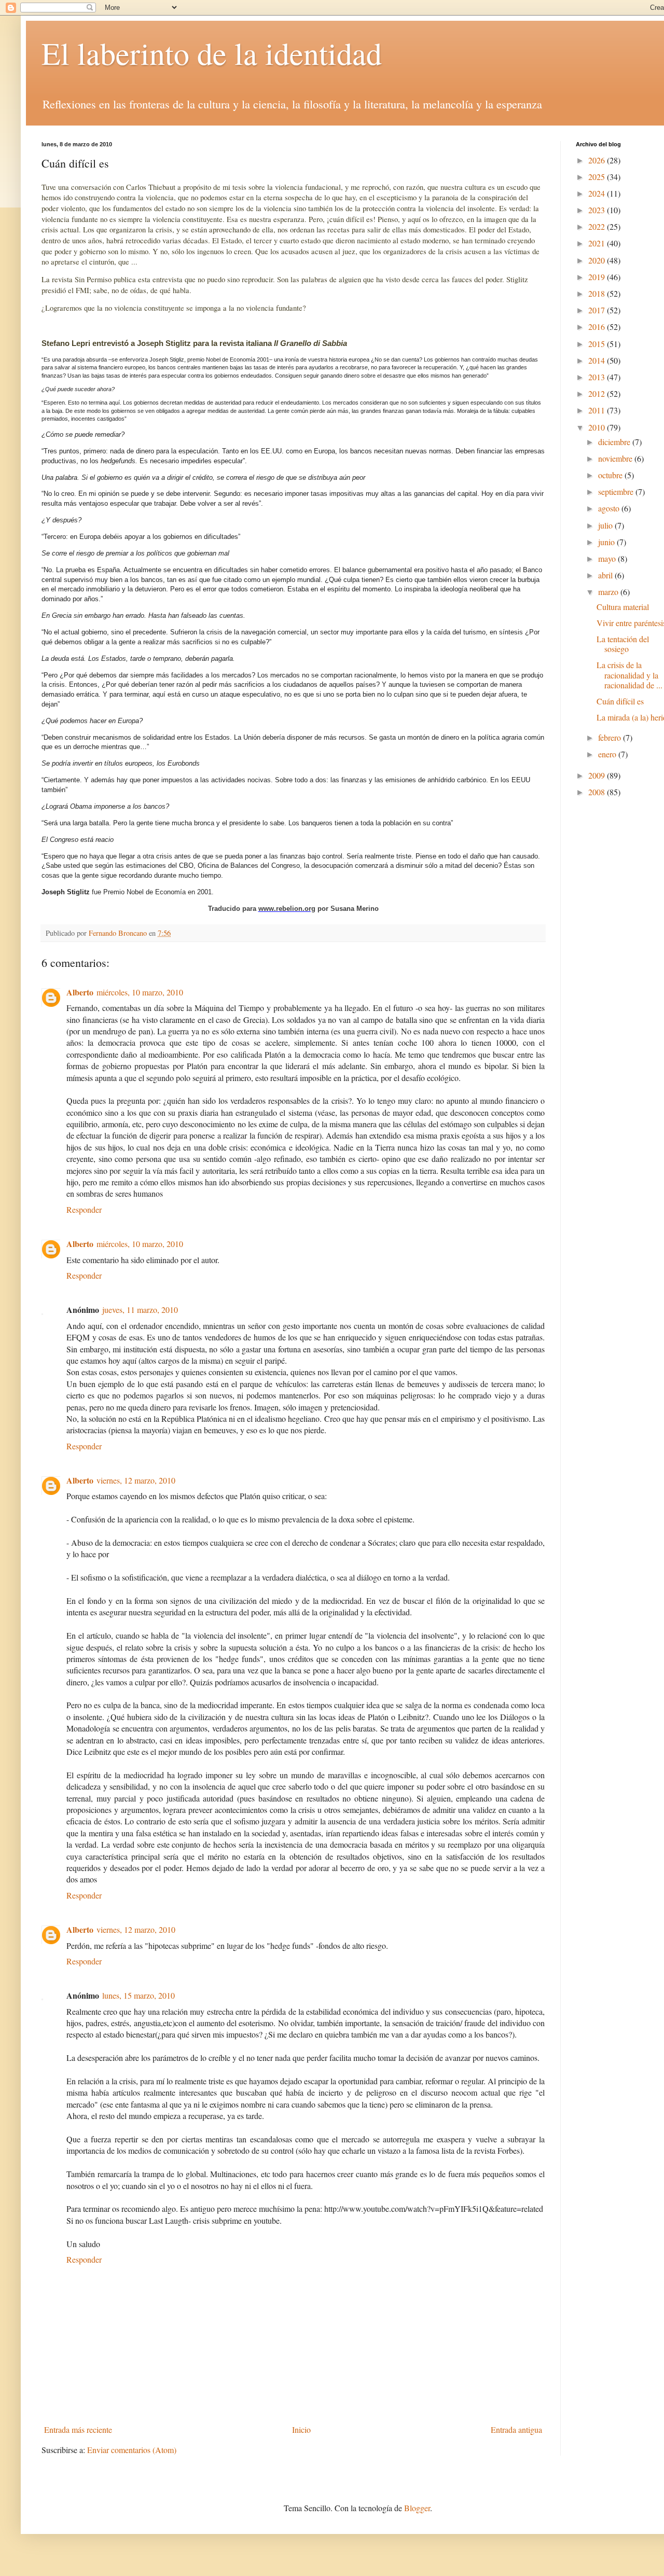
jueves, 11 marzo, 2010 (140, 1310)
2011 (598, 410)
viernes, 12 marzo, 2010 (136, 1480)
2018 (598, 293)
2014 (598, 360)
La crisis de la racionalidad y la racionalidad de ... (630, 675)
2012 (598, 393)
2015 (598, 344)
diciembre (615, 442)
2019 (598, 277)
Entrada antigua (516, 2429)
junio (607, 542)
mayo (608, 558)
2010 (598, 427)
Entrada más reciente (78, 2429)
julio (606, 525)
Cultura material (623, 607)
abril (606, 575)
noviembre (616, 458)
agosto (610, 508)
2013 (598, 377)
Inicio (301, 2429)
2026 (598, 160)
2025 (598, 177)
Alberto (80, 992)
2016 (598, 327)
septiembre (617, 491)
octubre (611, 475)
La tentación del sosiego (623, 644)
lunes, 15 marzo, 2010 (139, 1995)
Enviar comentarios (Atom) (132, 2450)
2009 (598, 775)
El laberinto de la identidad (212, 53)
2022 (598, 226)
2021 (598, 243)
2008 (598, 792)
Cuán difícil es (620, 701)
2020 (598, 260)
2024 (598, 193)
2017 (598, 310)
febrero (611, 737)
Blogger (417, 2508)
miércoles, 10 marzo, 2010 (140, 992)
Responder (84, 1209)
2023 (598, 210)
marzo (609, 592)
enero (608, 754)
